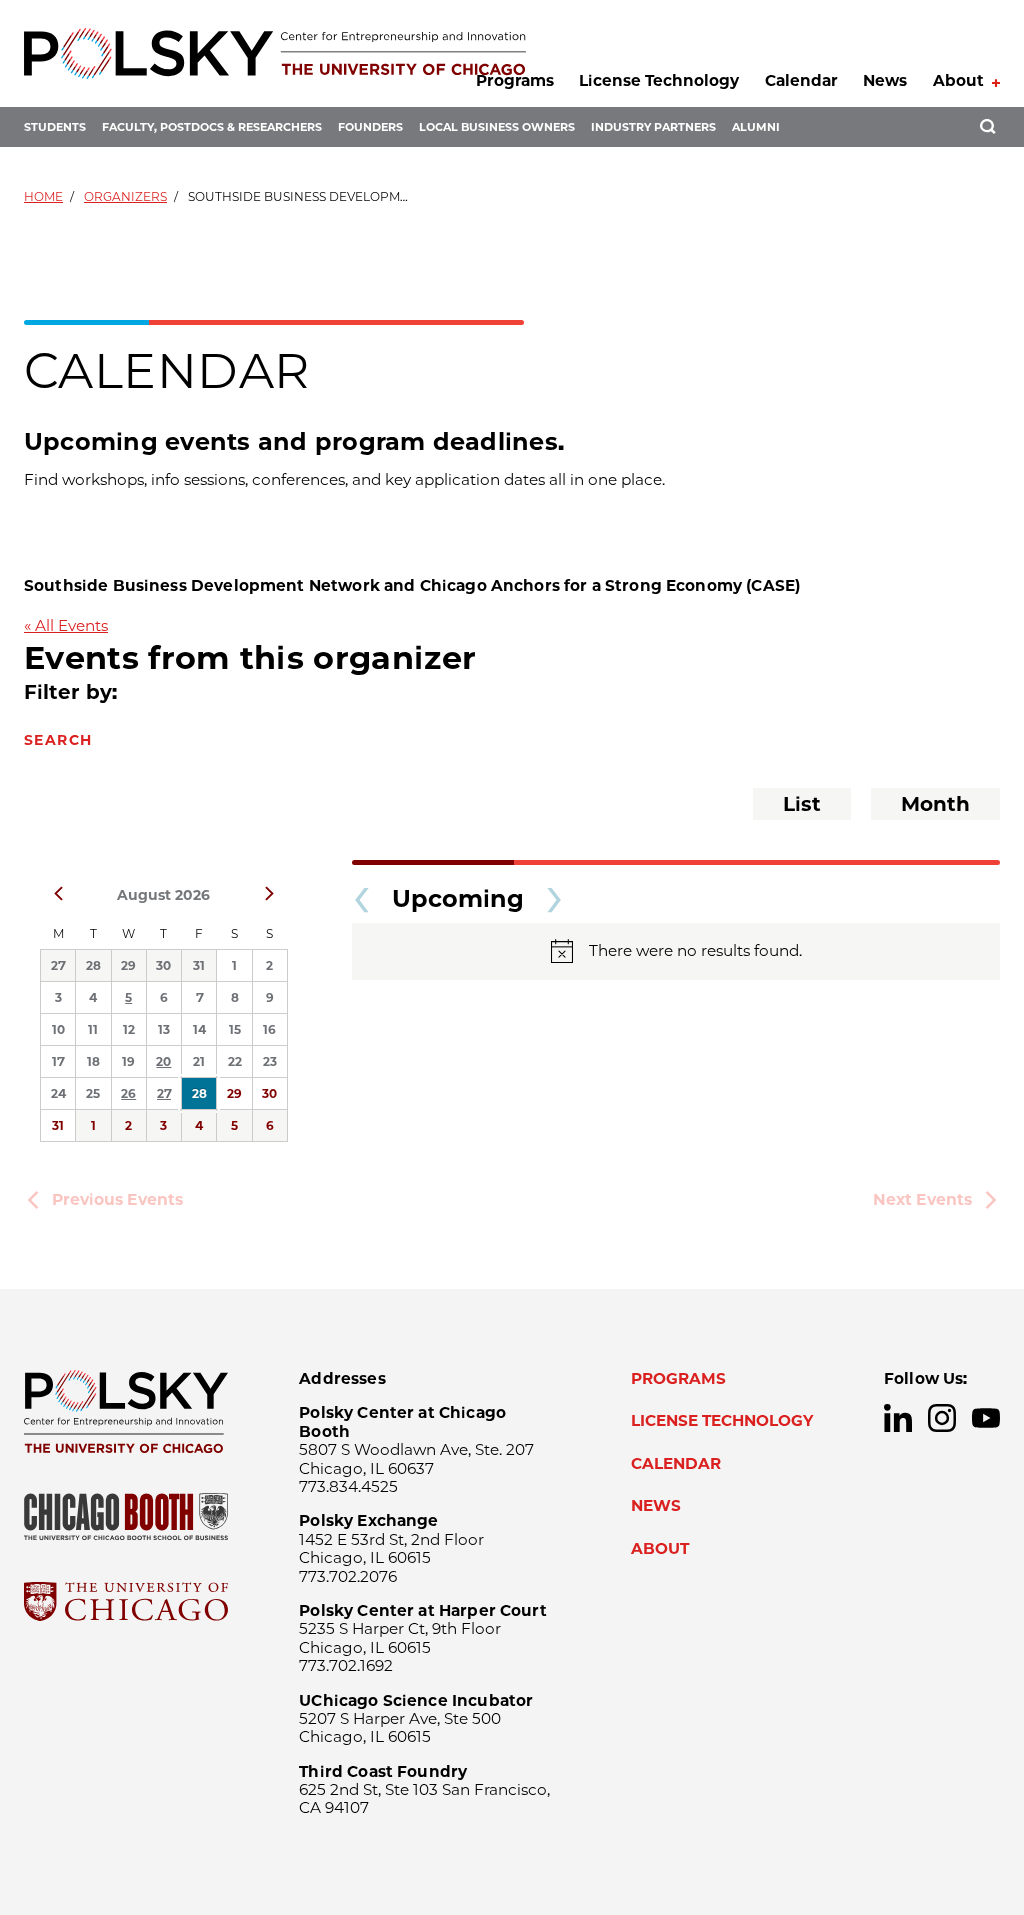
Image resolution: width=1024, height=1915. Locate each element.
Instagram (942, 1418)
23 (270, 1061)
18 (93, 1061)
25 (93, 1093)
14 (199, 1029)
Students (55, 127)
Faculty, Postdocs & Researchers (212, 127)
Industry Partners (653, 127)
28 (93, 965)
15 (235, 1029)
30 (163, 965)
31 (199, 965)
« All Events (66, 625)
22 (235, 1061)
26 (128, 1093)
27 (58, 965)
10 (58, 1029)
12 (129, 1029)
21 (199, 1061)
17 (58, 1061)
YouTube (986, 1418)
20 (163, 1061)
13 (164, 1029)
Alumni (756, 127)
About (958, 80)
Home (43, 196)
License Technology (659, 80)
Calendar (801, 80)
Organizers (125, 196)
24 (58, 1093)
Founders (370, 127)
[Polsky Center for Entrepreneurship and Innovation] (275, 53)
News (885, 80)
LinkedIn (898, 1418)
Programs (515, 80)
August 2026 (163, 895)
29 (128, 965)
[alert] (676, 951)
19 (128, 1061)
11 (93, 1029)
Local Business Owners (497, 127)
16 (269, 1029)
